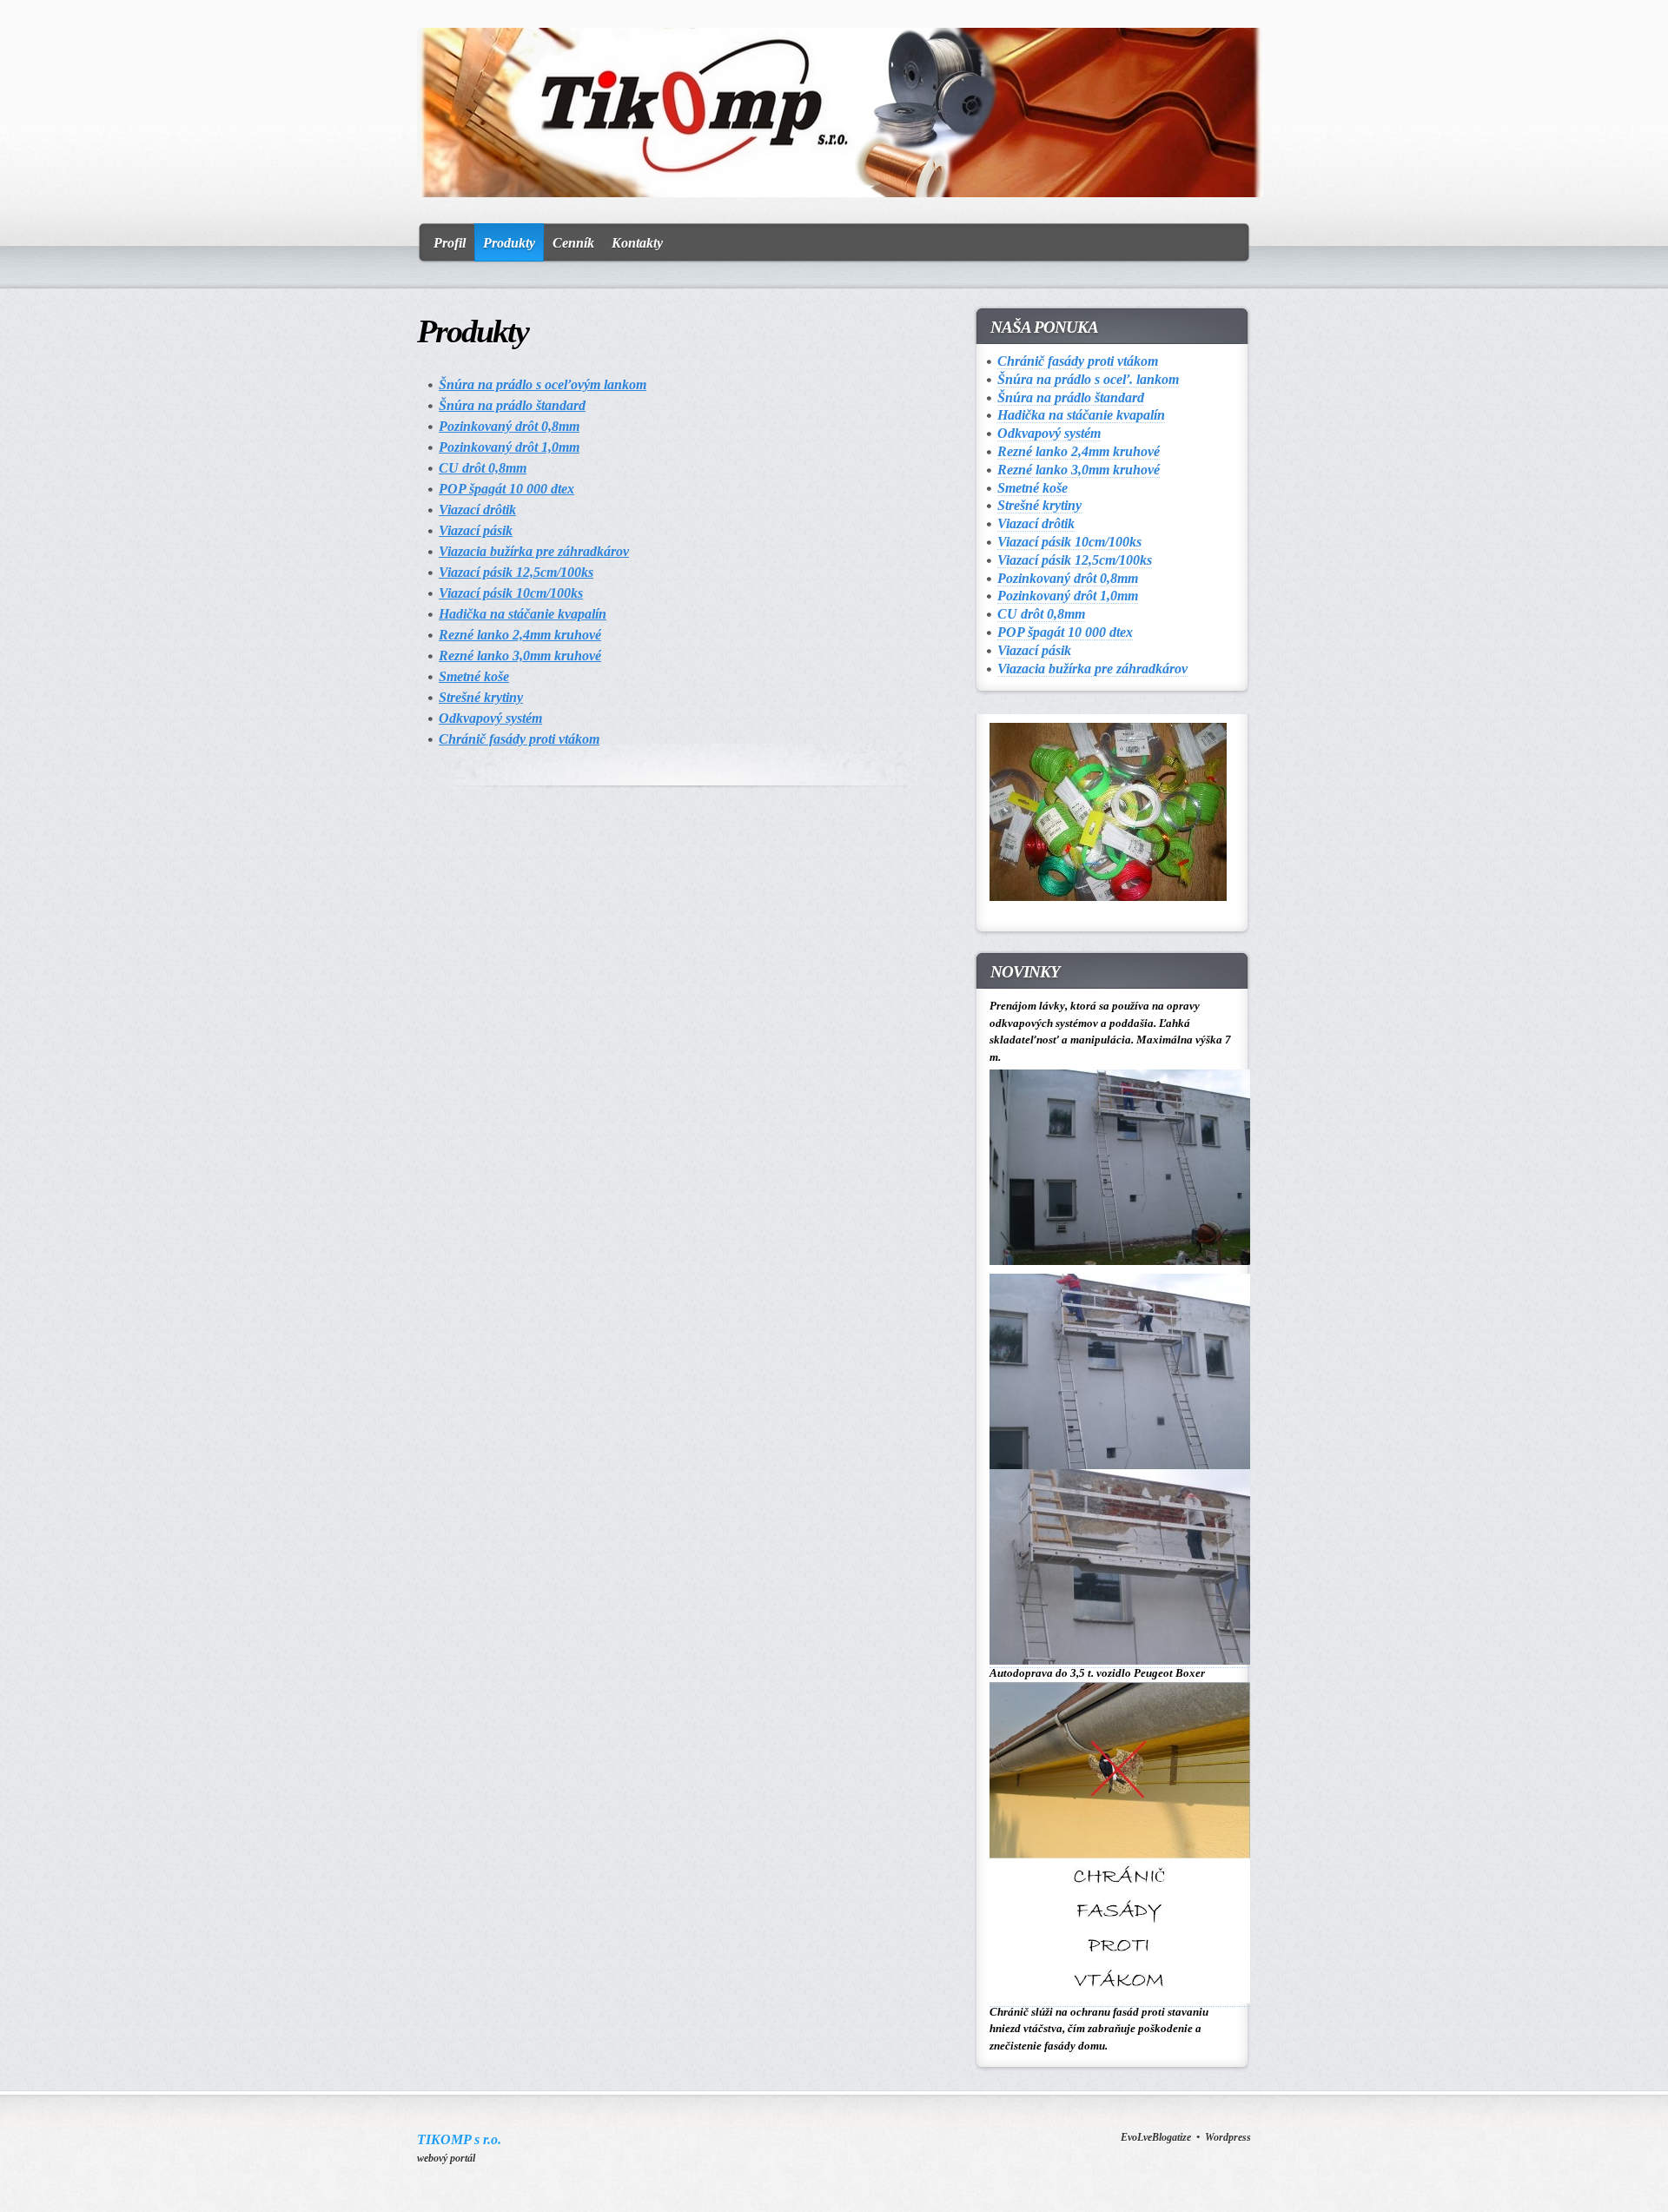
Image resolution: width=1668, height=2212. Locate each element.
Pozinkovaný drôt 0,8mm (509, 426)
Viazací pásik (476, 530)
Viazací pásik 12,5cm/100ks (516, 572)
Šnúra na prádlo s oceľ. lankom (1088, 379)
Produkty (509, 243)
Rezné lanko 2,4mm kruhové (520, 635)
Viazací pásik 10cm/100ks (511, 593)
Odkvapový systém (490, 718)
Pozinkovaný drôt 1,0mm (509, 447)
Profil (450, 243)
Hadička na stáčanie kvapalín (523, 614)
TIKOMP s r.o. (459, 2139)
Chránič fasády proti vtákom (519, 739)
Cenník (573, 243)
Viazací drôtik (477, 510)
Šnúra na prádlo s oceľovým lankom (543, 384)
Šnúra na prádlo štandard (512, 405)
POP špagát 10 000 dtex (506, 489)
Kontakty (637, 243)
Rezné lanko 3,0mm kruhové (520, 656)
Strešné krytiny (481, 697)
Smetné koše (474, 676)
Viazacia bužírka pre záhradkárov (534, 551)
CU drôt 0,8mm (483, 468)
